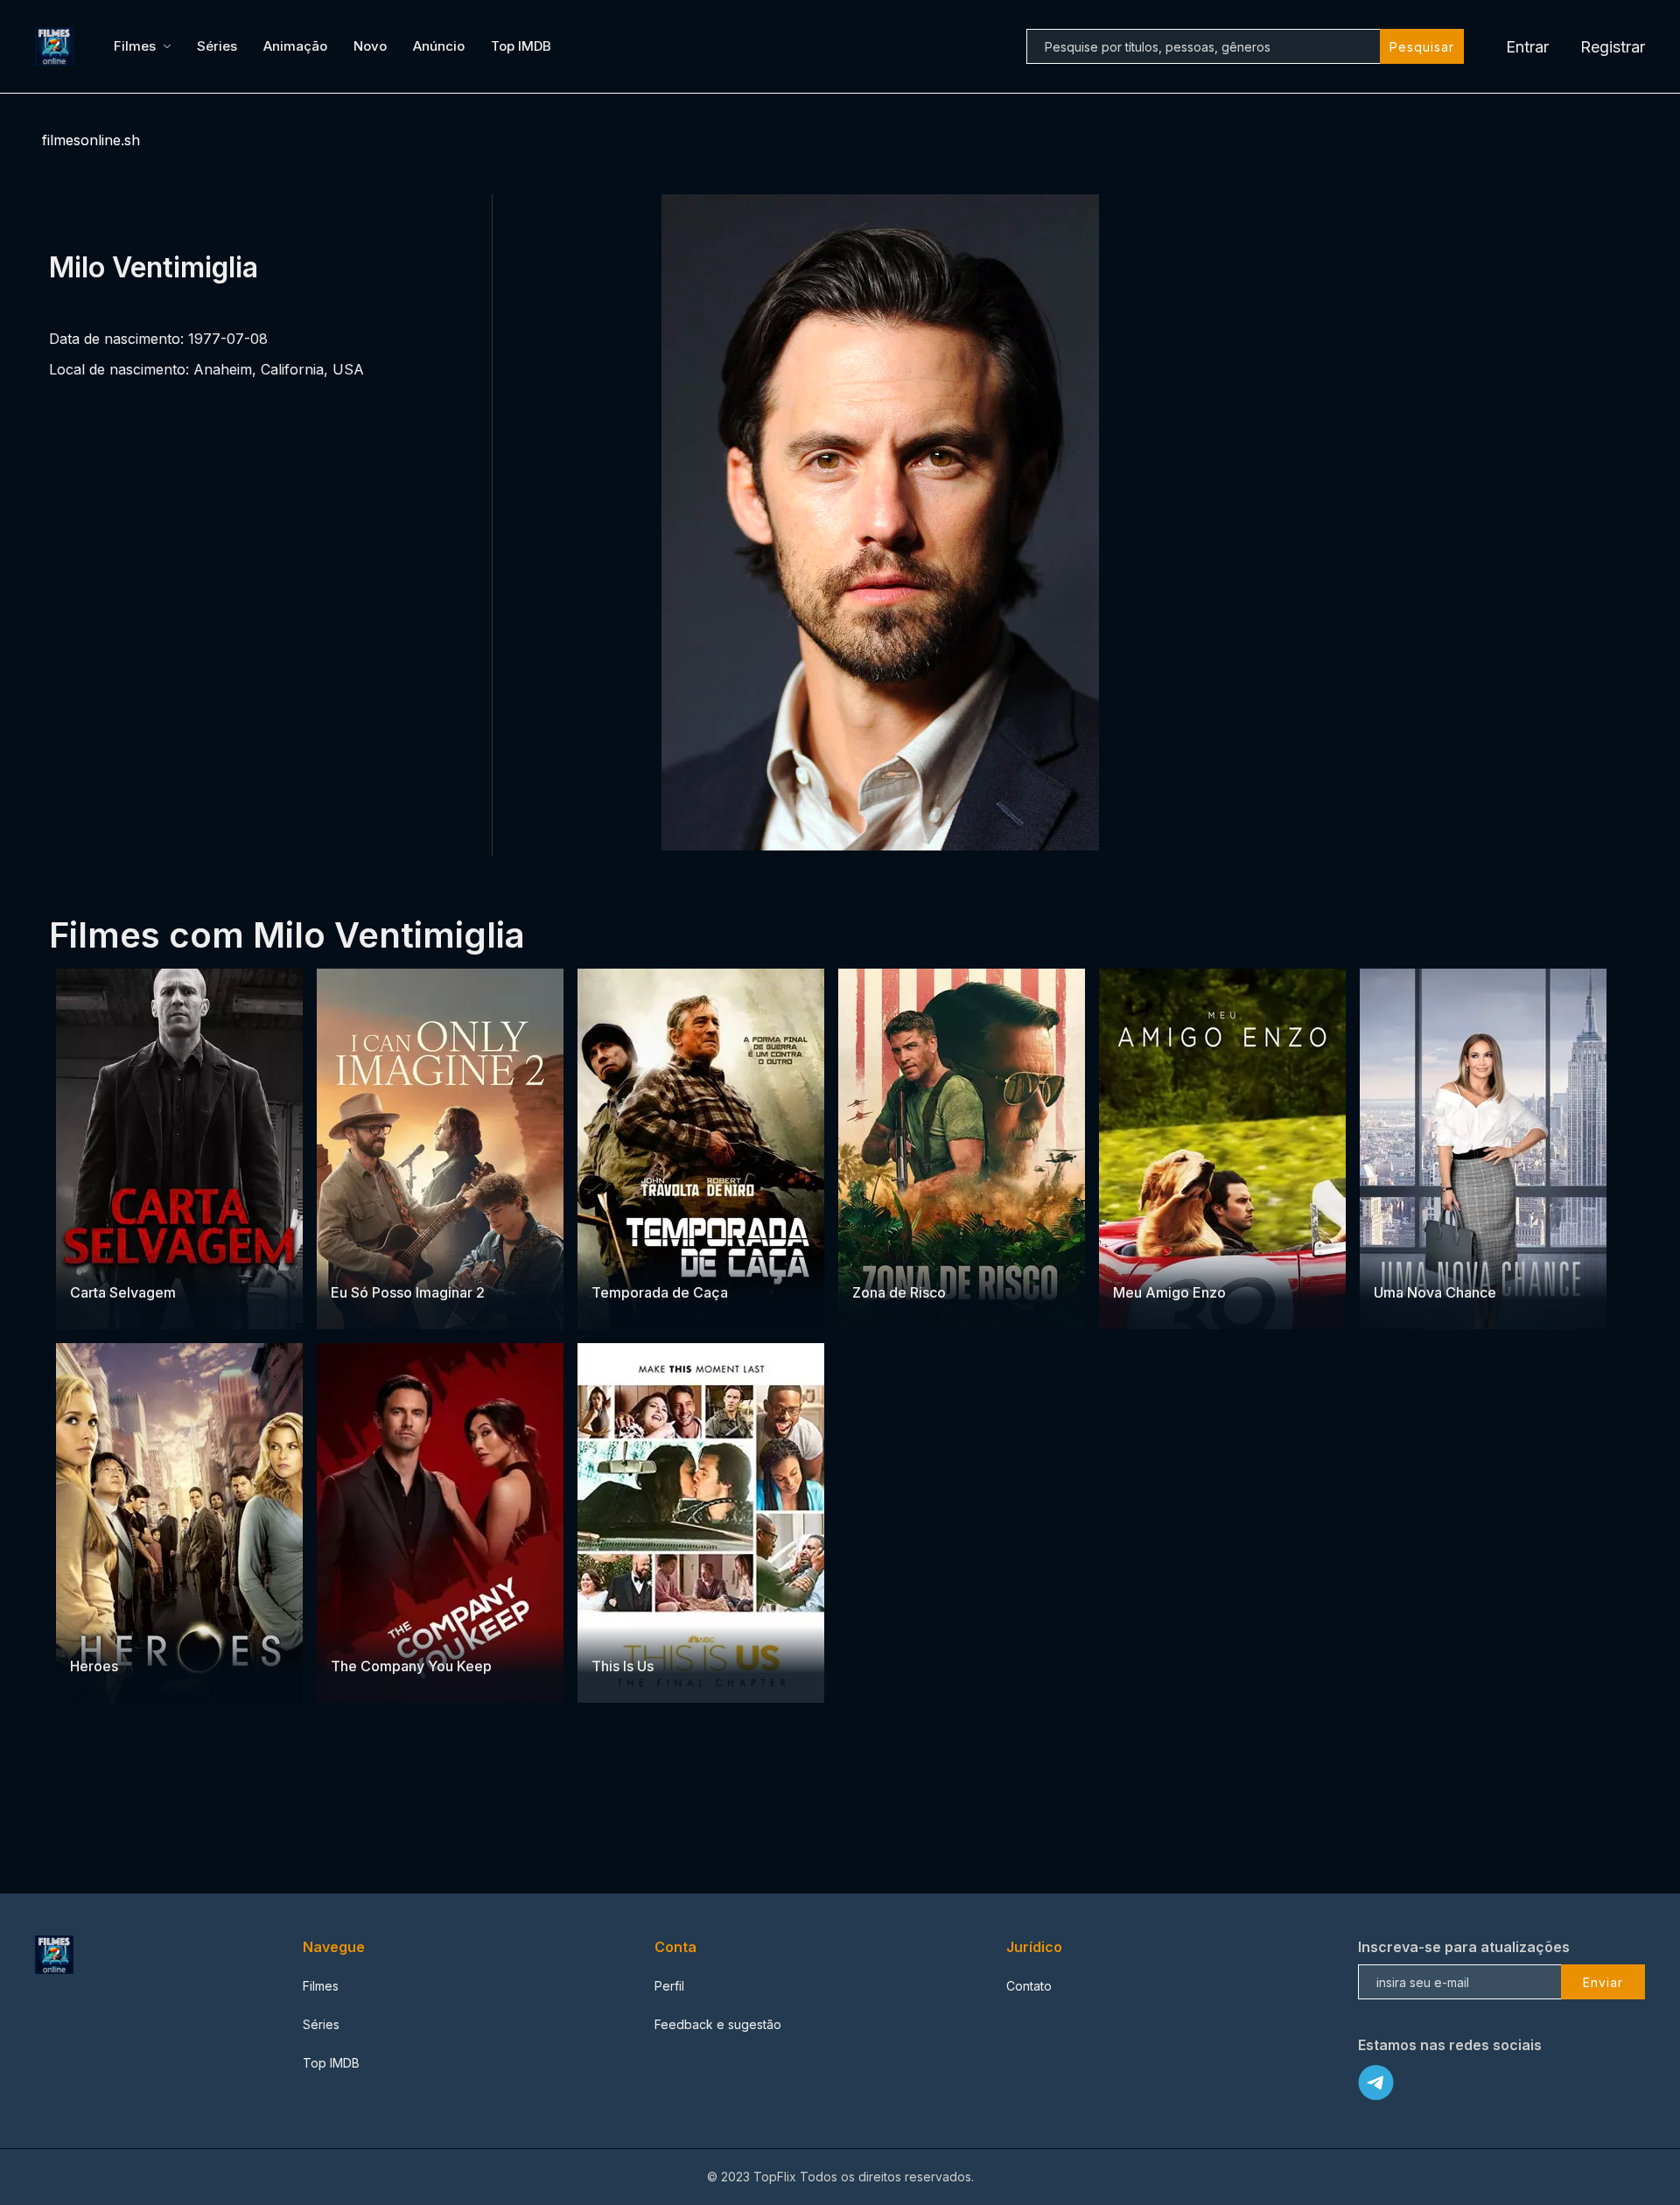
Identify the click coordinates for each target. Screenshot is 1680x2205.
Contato (1029, 1986)
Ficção (135, 1632)
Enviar (1603, 1982)
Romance (403, 1258)
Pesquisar (1422, 47)
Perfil (669, 1986)
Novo (370, 46)
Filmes (135, 46)
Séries (217, 46)
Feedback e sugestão (718, 2024)
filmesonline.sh (91, 140)
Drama (351, 1258)
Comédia (1401, 1258)
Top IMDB (521, 46)
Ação (150, 1258)
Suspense (100, 1258)
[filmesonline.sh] (57, 46)
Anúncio (439, 46)
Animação (295, 46)
